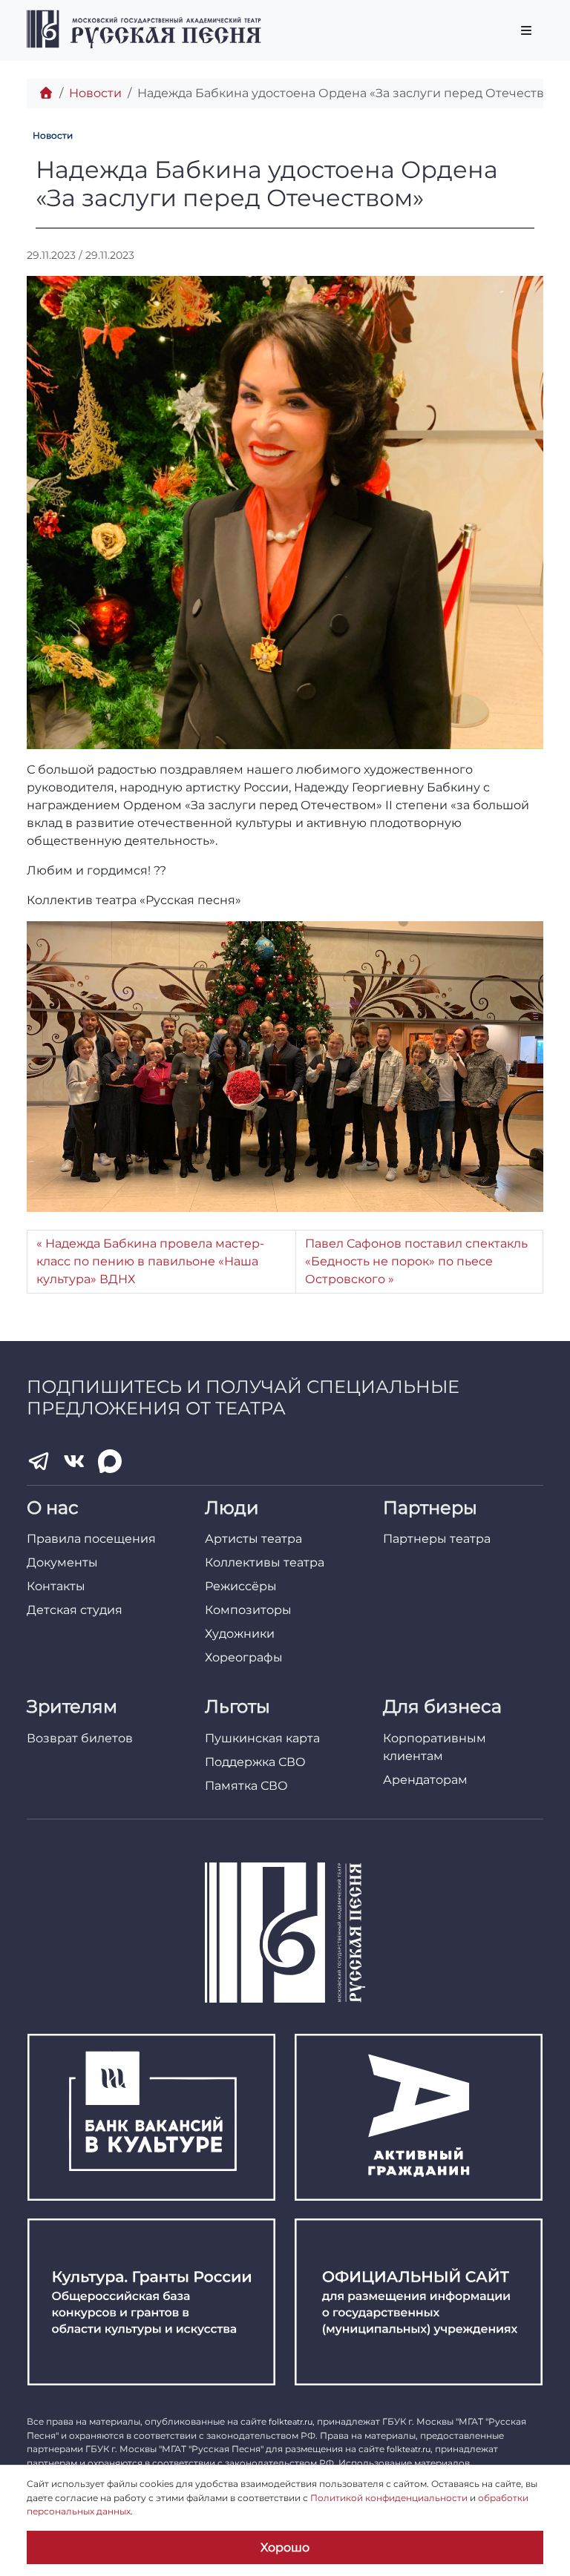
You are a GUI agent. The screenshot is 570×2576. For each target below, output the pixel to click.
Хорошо (285, 2547)
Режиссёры (241, 1586)
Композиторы (248, 1610)
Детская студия (75, 1610)
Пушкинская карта (262, 1738)
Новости (95, 93)
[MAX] (110, 1461)
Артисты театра (253, 1539)
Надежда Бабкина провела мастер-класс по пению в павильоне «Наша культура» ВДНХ (150, 1261)
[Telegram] (39, 1461)
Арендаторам (425, 1780)
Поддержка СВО (255, 1762)
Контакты (56, 1586)
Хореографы (244, 1657)
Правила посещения (91, 1539)
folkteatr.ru (291, 2422)
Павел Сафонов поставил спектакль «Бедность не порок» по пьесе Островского (416, 1261)
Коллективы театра (265, 1562)
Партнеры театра (437, 1539)
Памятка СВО (246, 1786)
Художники (240, 1634)
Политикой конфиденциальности (389, 2498)
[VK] (74, 1461)
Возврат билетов (80, 1738)
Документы (62, 1562)
